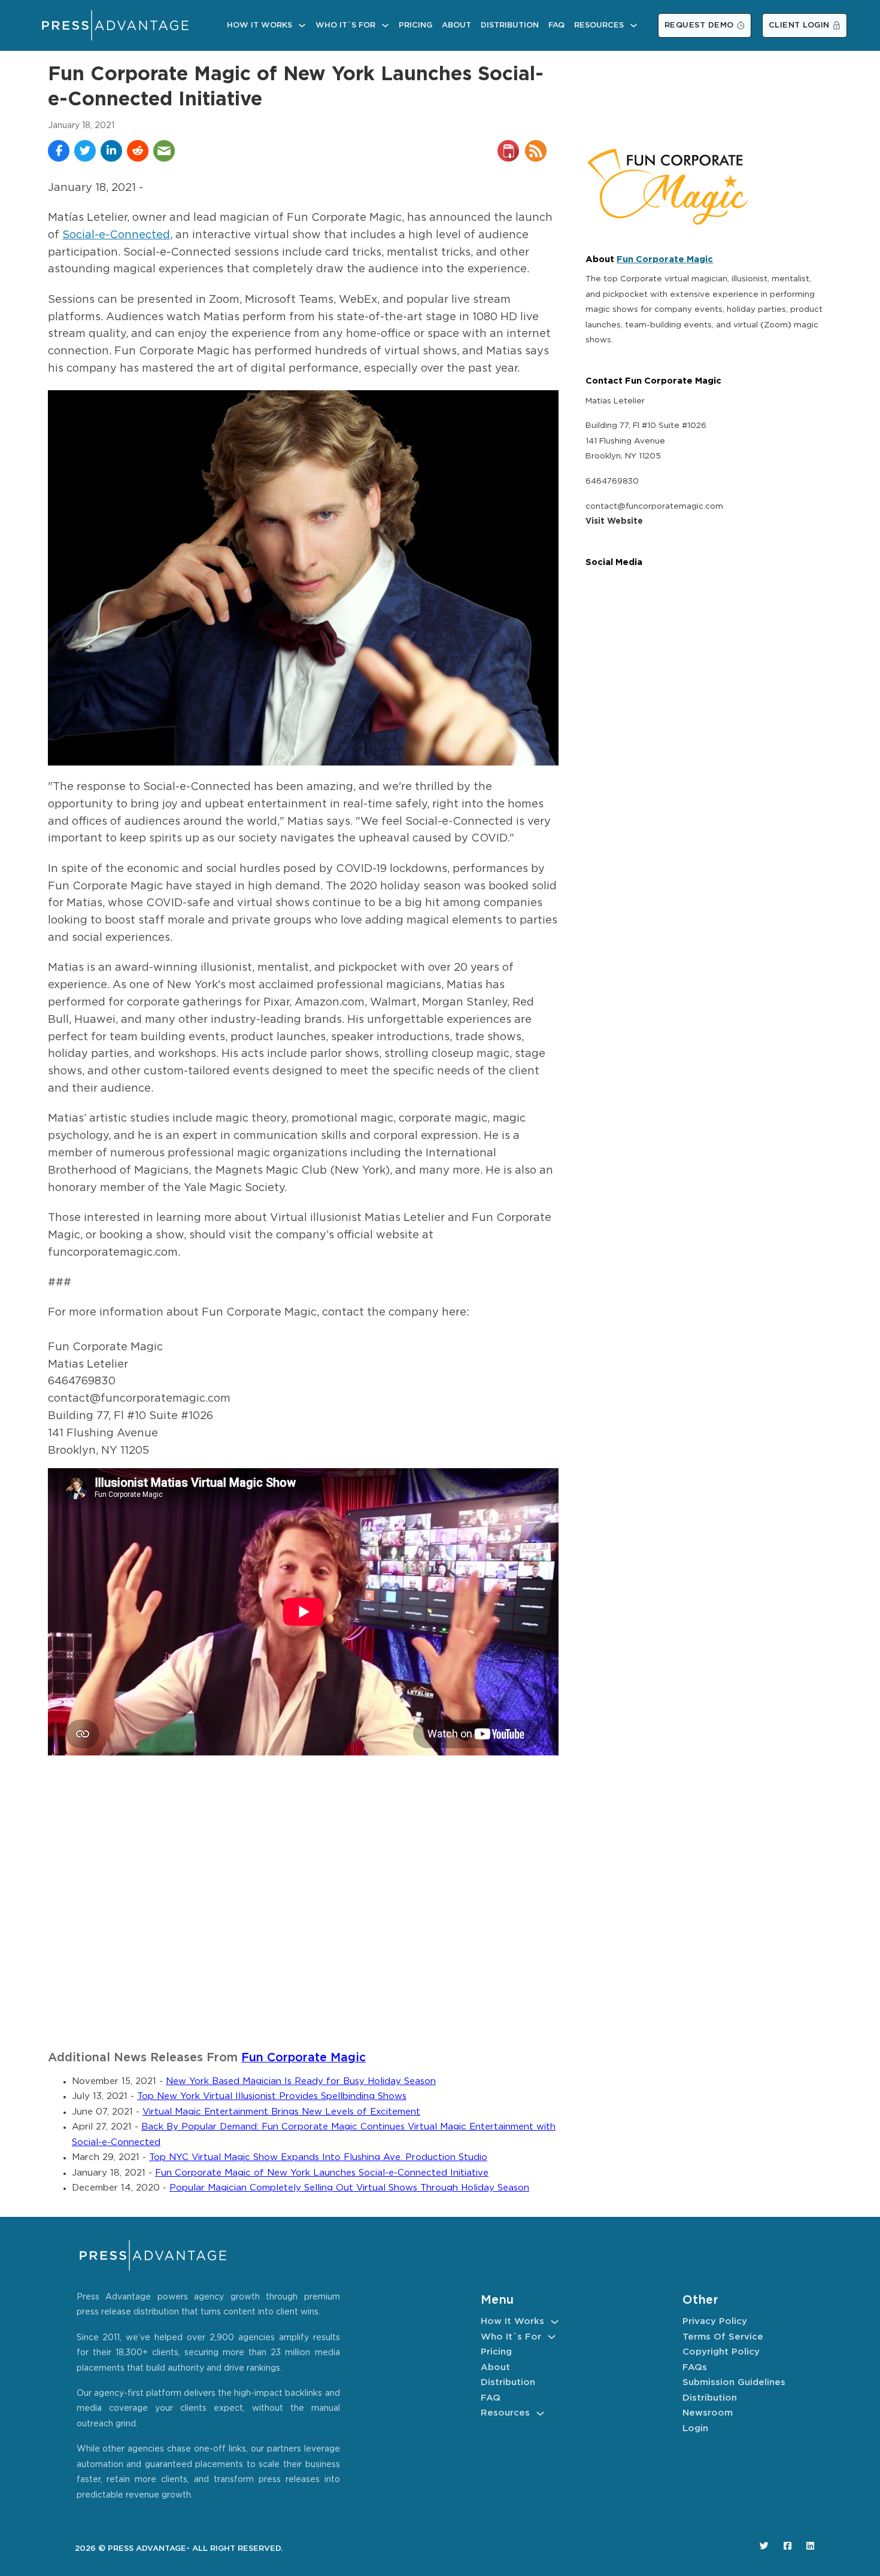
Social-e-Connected (116, 235)
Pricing (415, 25)
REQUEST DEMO (699, 25)
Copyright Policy (721, 2352)
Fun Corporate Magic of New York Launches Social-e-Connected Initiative (322, 2173)
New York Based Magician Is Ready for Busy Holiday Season (301, 2081)
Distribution (510, 25)
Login (695, 2428)
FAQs (695, 2367)
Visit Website (614, 521)
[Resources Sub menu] (634, 25)
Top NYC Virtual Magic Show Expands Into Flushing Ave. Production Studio (318, 2157)
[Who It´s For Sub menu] (385, 25)
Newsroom (708, 2413)
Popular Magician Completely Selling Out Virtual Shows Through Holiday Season (349, 2188)
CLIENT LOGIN (799, 25)
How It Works (260, 25)
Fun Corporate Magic (304, 2058)
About (456, 25)
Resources (599, 25)
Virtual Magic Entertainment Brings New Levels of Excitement (281, 2112)
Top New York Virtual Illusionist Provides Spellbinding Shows (272, 2096)
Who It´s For (345, 25)
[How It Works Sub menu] (302, 25)
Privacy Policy (715, 2321)
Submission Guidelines (734, 2382)
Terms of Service (723, 2337)
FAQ (556, 25)
